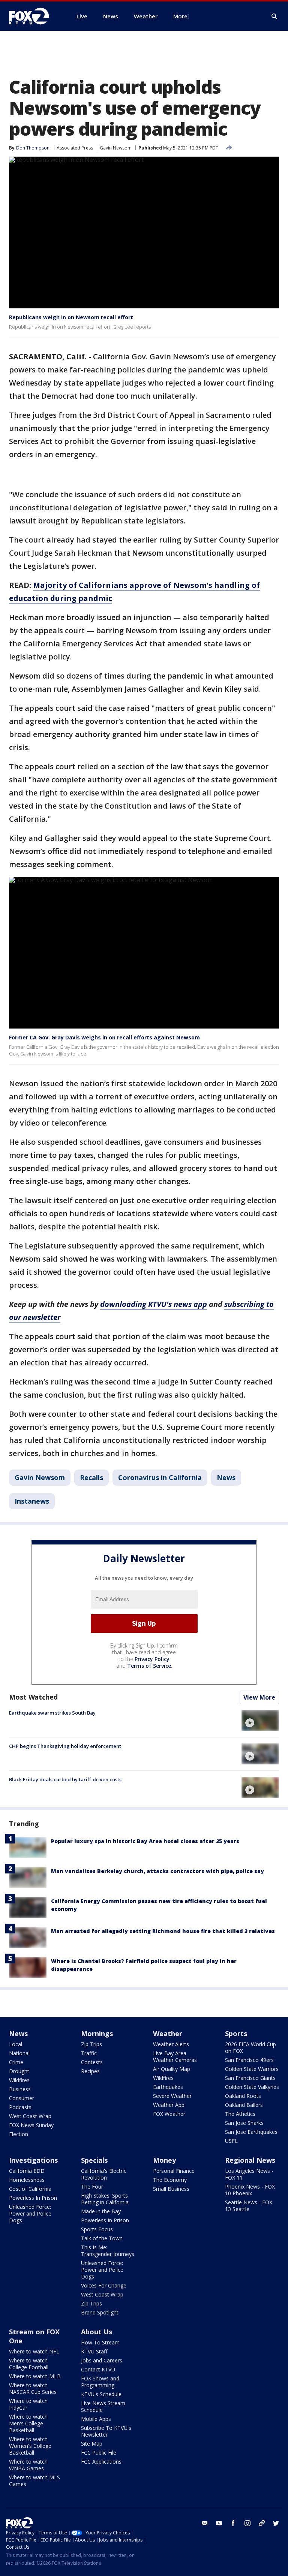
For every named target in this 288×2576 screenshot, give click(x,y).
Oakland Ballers (244, 2105)
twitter (276, 2523)
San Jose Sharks (244, 2123)
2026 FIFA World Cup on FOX (250, 2047)
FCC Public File (99, 2453)
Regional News (250, 2160)
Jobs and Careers (102, 2360)
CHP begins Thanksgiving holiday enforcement (65, 1746)
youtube (219, 2523)
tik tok (262, 2523)
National (19, 2053)
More (180, 16)
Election (19, 2134)
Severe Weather (172, 2096)
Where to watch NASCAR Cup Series (33, 2388)
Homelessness (27, 2180)
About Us (97, 2332)
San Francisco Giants (250, 2078)
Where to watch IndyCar (28, 2404)
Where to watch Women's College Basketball (30, 2446)
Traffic (89, 2053)
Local (16, 2044)
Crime (16, 2062)
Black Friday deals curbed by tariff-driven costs (65, 1779)
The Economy (170, 2180)
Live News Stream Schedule (103, 2406)
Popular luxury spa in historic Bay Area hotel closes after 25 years (145, 1841)
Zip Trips (91, 2044)
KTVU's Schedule (101, 2394)
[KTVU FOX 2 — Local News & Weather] (34, 16)
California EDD (27, 2171)
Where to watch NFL (34, 2351)
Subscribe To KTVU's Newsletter (106, 2431)
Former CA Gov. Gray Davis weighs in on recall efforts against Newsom (104, 1037)
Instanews (32, 1501)
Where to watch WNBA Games (28, 2465)
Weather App (169, 2105)
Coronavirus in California (160, 1477)
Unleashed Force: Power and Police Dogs (30, 2213)
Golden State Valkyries (252, 2087)
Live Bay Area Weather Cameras (175, 2056)
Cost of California (30, 2189)
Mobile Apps (96, 2419)
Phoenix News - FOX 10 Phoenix (250, 2190)
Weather (168, 2033)
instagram (247, 2523)
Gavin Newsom (116, 148)
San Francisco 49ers (249, 2060)
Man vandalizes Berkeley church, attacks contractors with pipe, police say (157, 1871)
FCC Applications (101, 2462)
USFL (231, 2141)
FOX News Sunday (31, 2125)
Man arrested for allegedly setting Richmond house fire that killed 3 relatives (163, 1931)
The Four (92, 2187)
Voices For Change (104, 2285)
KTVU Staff (94, 2351)
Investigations (33, 2160)
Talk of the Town (102, 2238)
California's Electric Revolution (104, 2174)
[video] (260, 1721)
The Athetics (240, 2114)
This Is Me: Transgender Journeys (108, 2251)
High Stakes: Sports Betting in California (105, 2199)
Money (164, 2160)
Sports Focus (97, 2229)
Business (20, 2089)
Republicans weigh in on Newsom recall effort (71, 317)
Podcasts (20, 2107)
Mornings (97, 2033)
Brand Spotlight (100, 2312)
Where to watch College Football (29, 2364)
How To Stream (100, 2342)
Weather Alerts (171, 2044)
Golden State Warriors (252, 2069)
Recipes (90, 2071)
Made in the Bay (101, 2211)
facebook (233, 2523)
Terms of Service (149, 1666)
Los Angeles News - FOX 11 (249, 2174)
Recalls (91, 1477)
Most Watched (33, 1697)
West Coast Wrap (30, 2116)
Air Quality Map (172, 2069)
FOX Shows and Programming (100, 2382)
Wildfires (19, 2080)
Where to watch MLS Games (34, 2481)
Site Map (92, 2444)
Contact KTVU (98, 2369)
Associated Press (75, 148)
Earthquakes (168, 2087)
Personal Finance (174, 2171)
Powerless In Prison (33, 2198)
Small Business (171, 2189)
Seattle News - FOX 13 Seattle (249, 2206)
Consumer (22, 2098)
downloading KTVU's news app (154, 1304)
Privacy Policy (152, 1659)
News (226, 1477)
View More (259, 1697)
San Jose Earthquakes (251, 2132)
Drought (19, 2071)
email (205, 2523)
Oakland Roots (243, 2096)
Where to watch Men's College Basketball (28, 2423)
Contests (92, 2062)
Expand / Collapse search (274, 16)
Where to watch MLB (35, 2376)
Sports (236, 2033)
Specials (94, 2160)
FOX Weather (169, 2114)
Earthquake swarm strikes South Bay (52, 1713)
